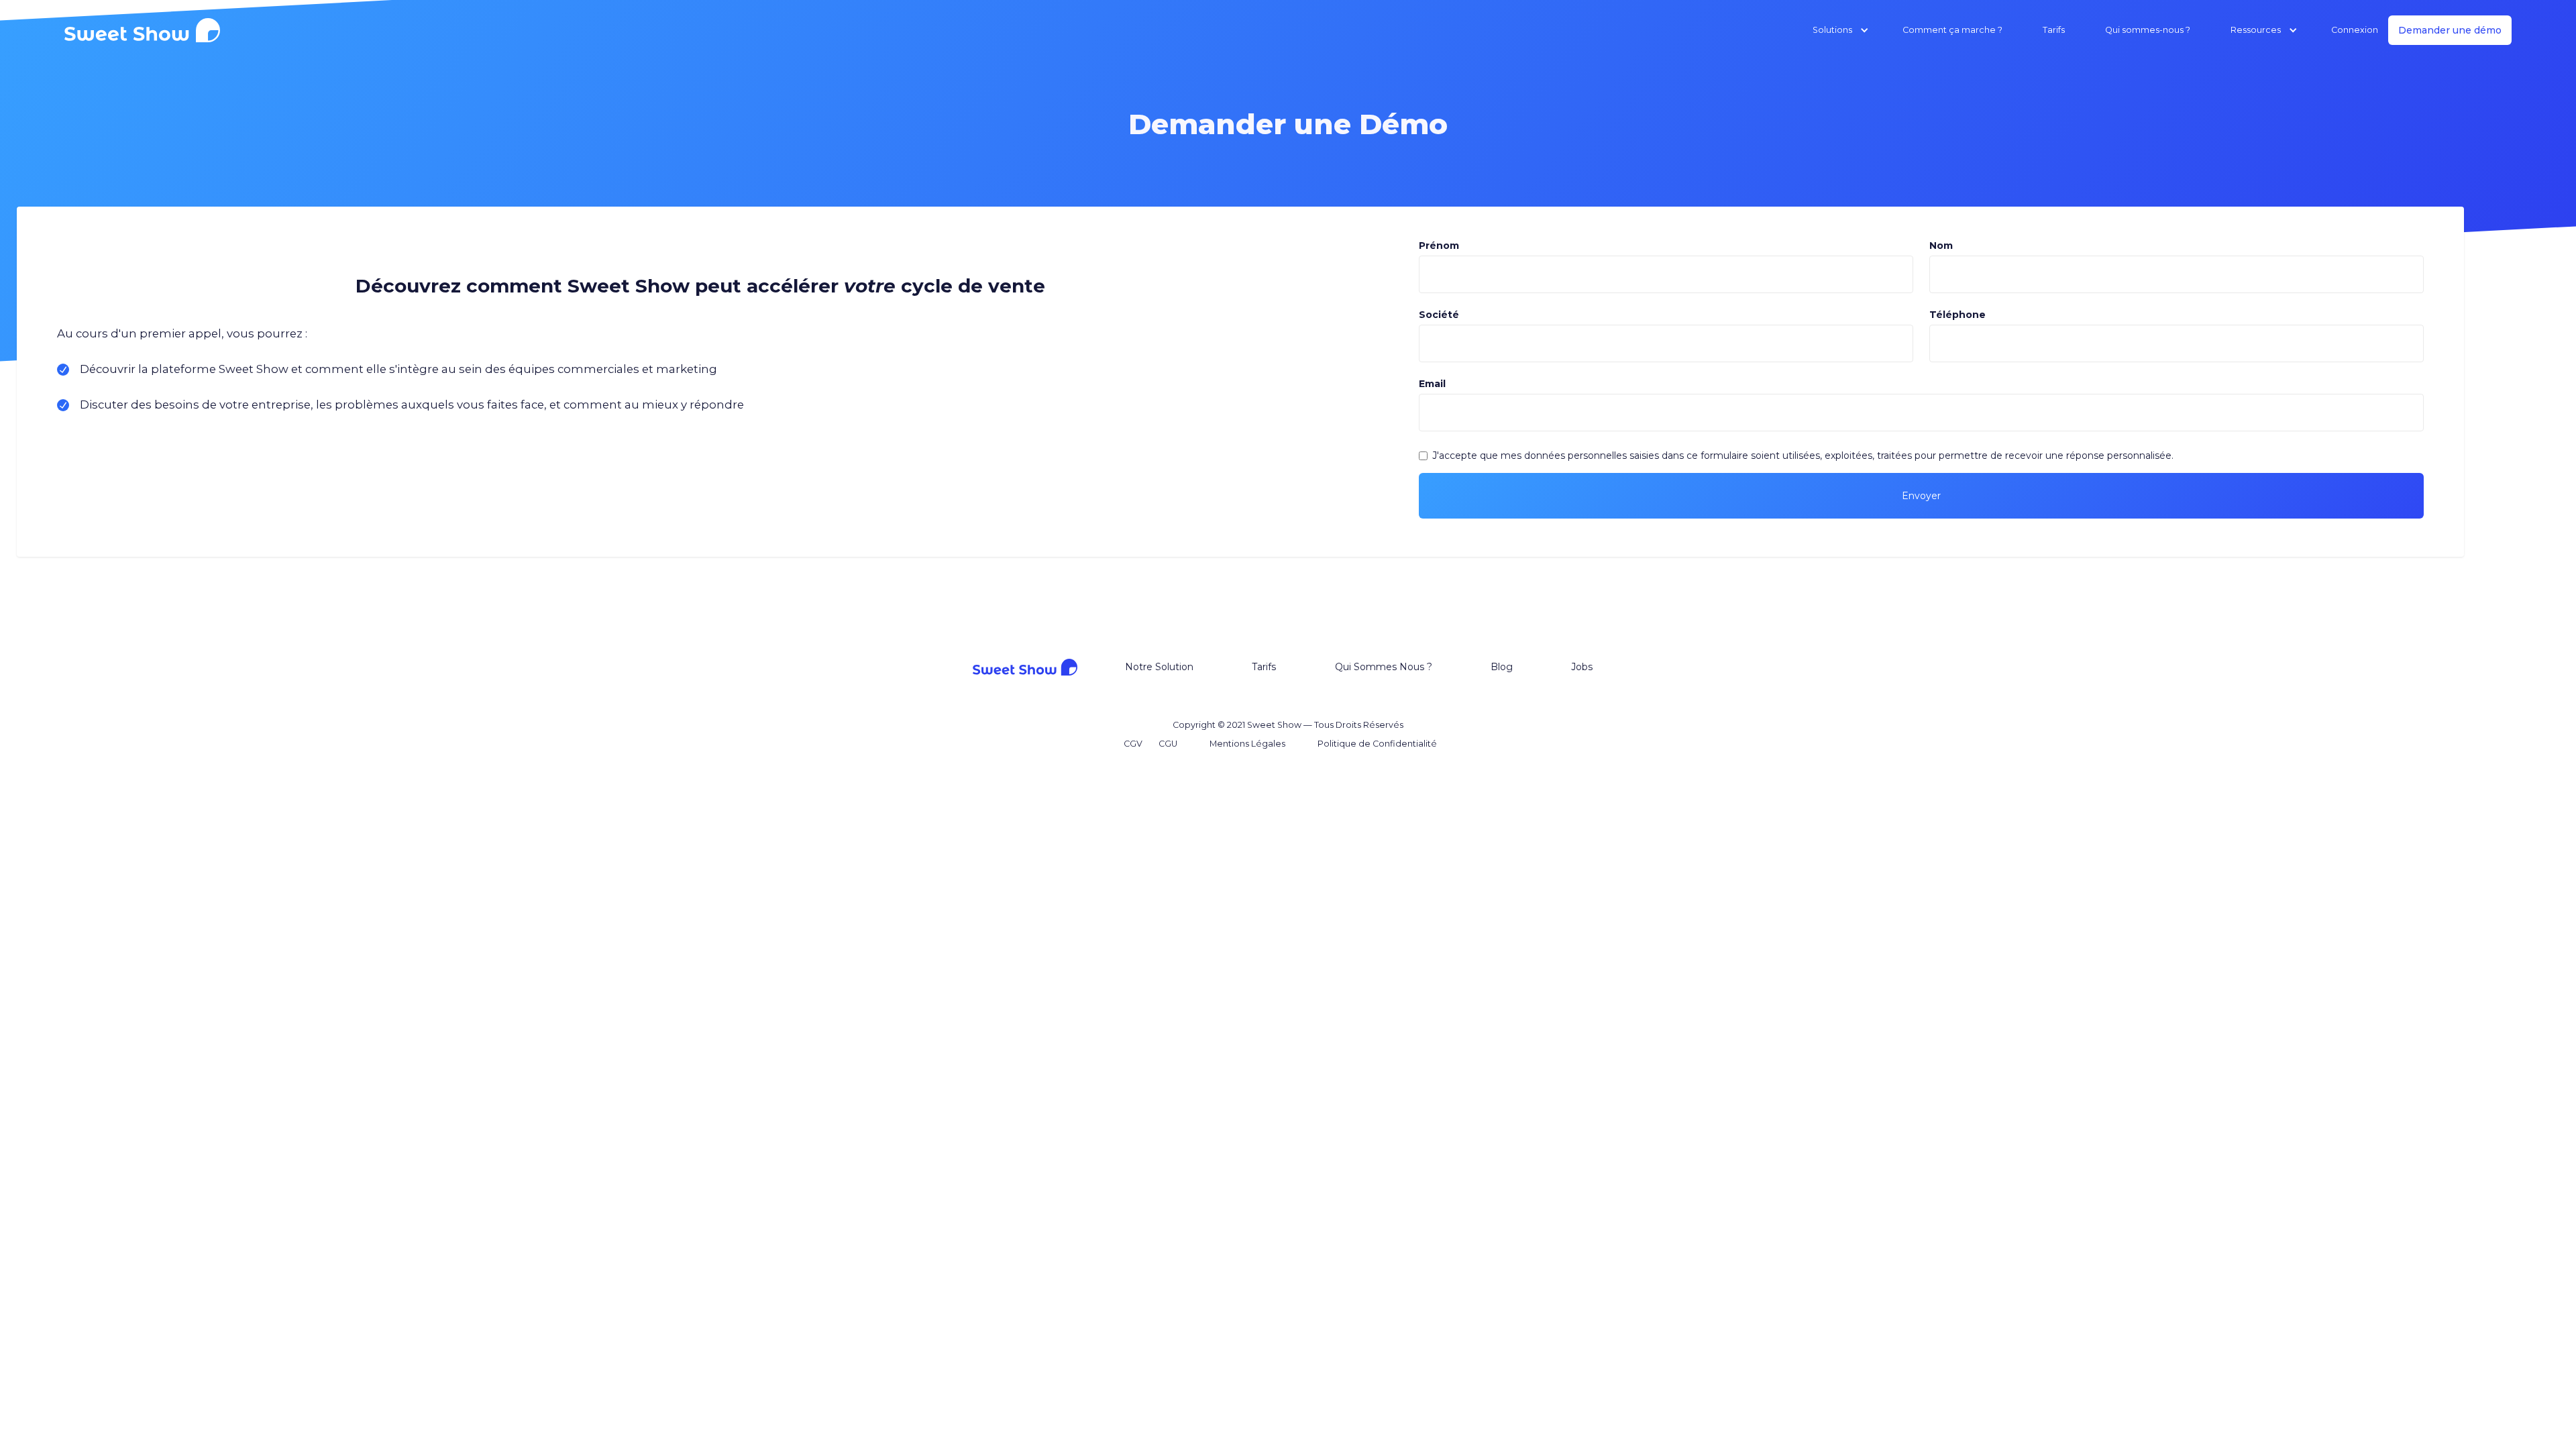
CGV (1133, 744)
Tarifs (2054, 30)
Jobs (1582, 667)
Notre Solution (1159, 667)
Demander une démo (2450, 30)
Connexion (2355, 30)
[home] (146, 30)
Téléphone (1957, 315)
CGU (1168, 744)
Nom (1941, 246)
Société (1439, 315)
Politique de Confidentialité (1377, 744)
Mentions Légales (1247, 744)
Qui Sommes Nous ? (1384, 667)
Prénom (1439, 246)
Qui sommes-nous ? (2148, 30)
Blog (1502, 667)
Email (1432, 384)
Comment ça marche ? (1952, 30)
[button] (1827, 30)
